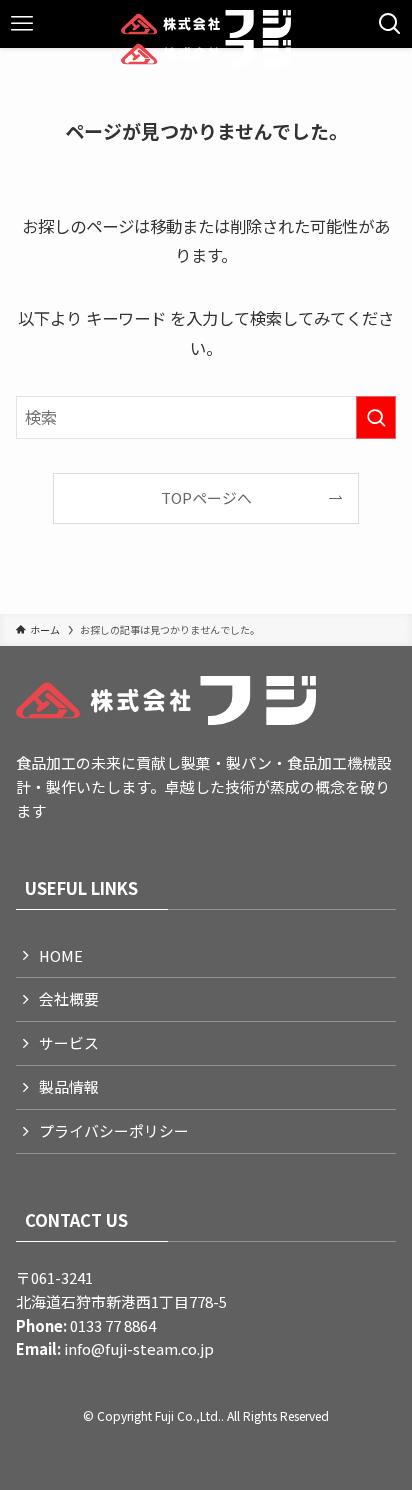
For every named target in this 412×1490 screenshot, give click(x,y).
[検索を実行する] (376, 417)
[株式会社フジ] (206, 24)
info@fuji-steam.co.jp (137, 1348)
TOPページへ (206, 497)
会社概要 (69, 998)
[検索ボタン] (390, 24)
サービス (69, 1042)
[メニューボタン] (22, 24)
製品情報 (69, 1086)
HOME (61, 955)
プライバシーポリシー (114, 1130)
